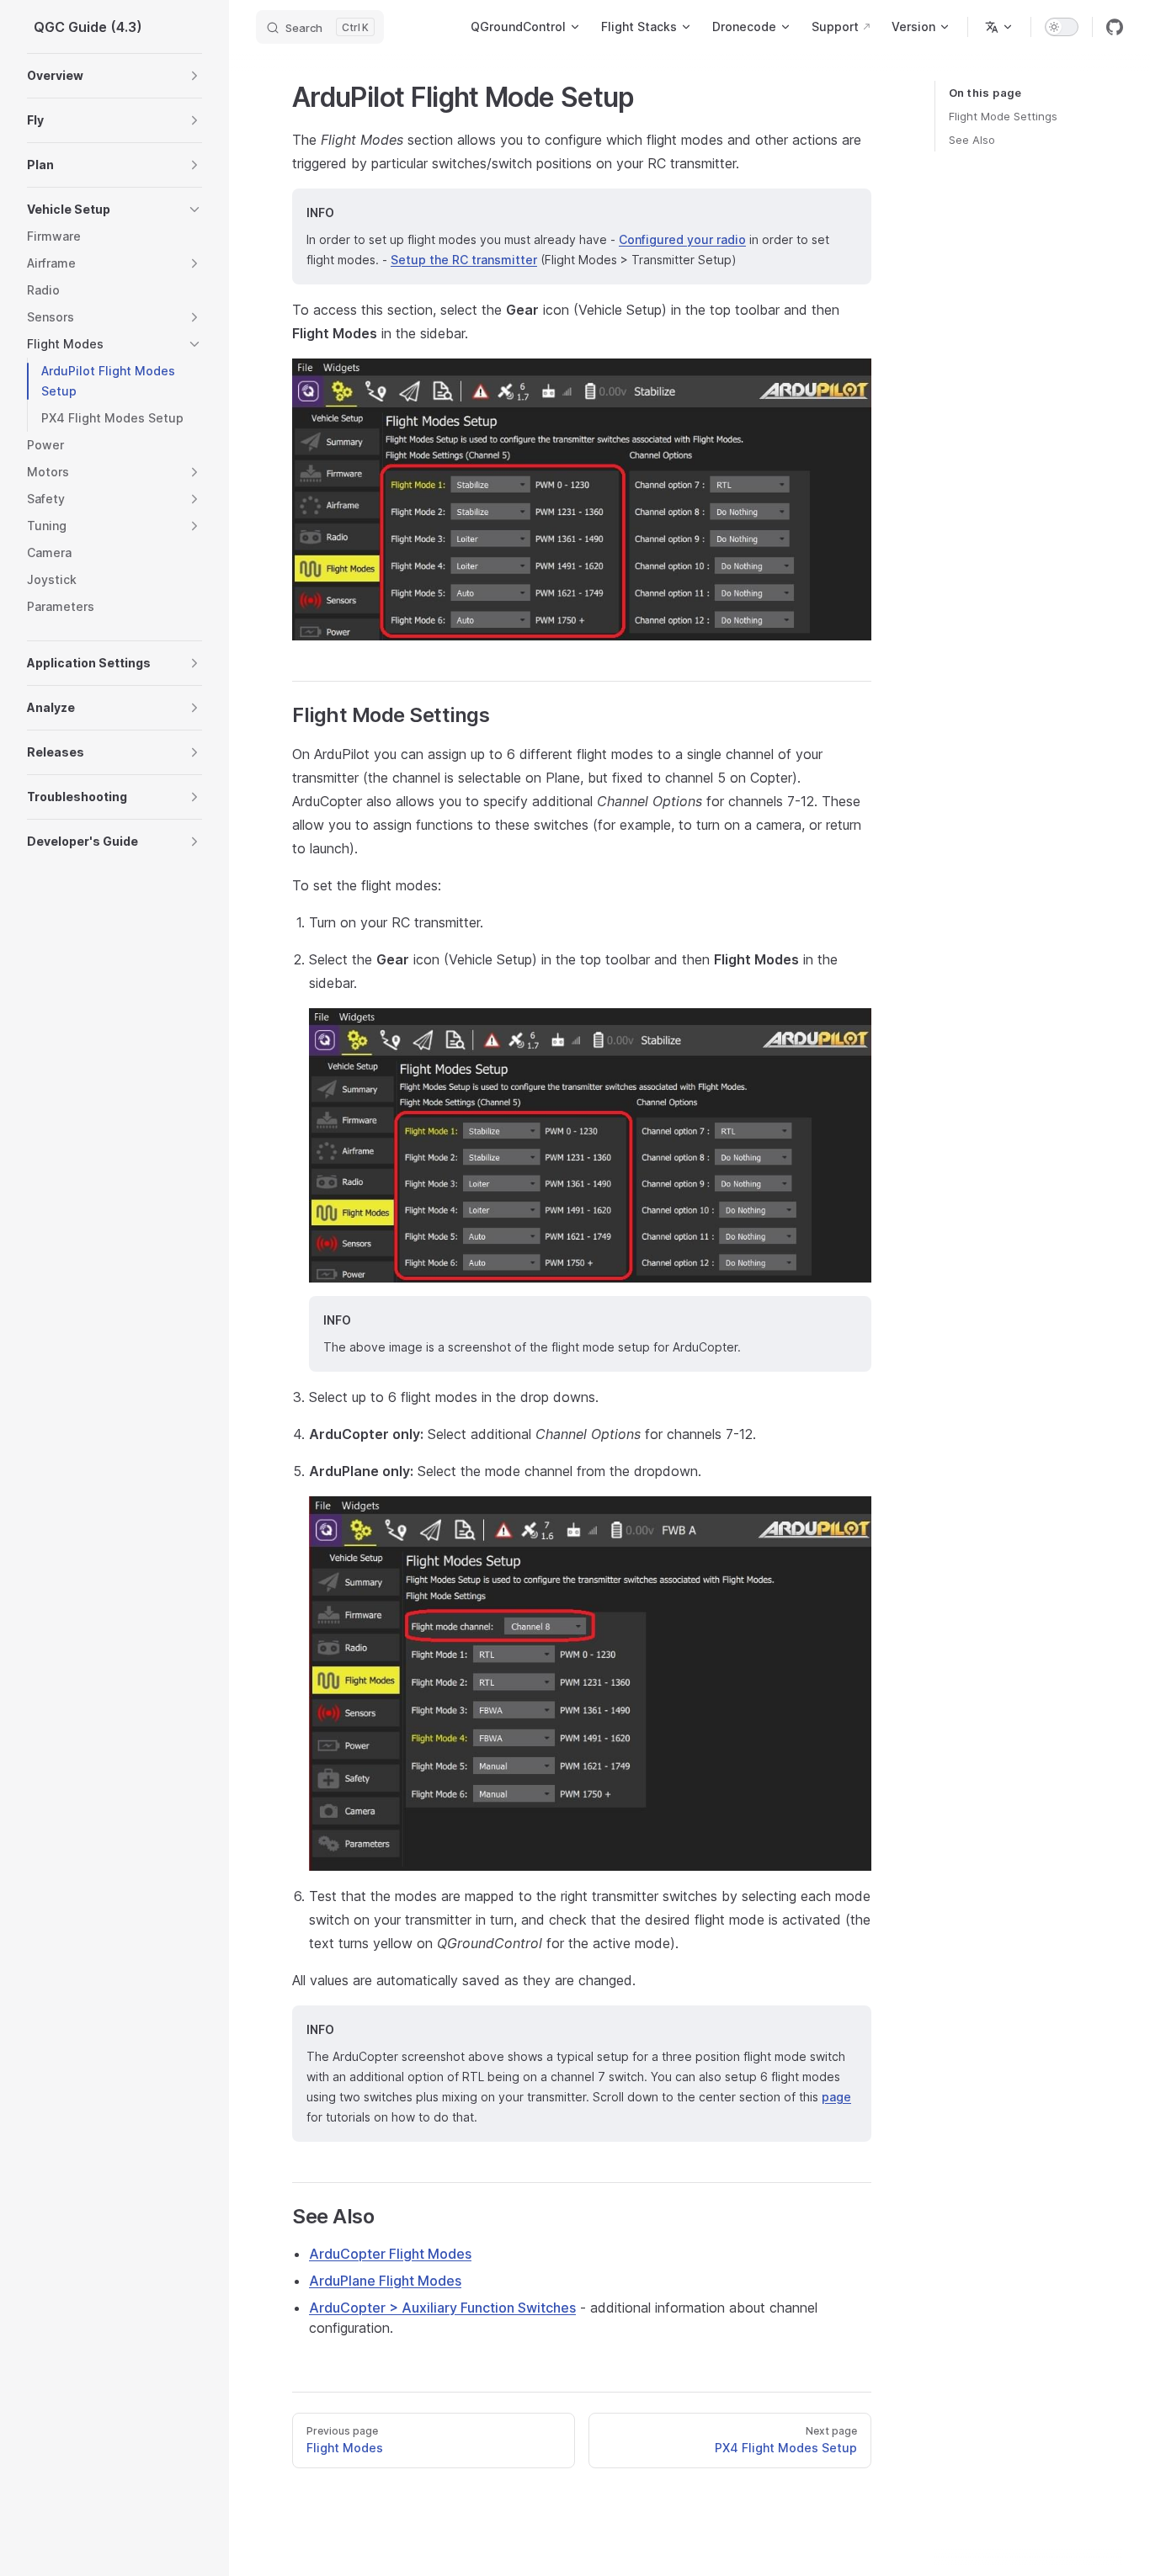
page (836, 2097)
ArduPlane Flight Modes (385, 2281)
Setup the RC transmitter (464, 260)
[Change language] (999, 27)
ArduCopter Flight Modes (390, 2254)
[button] (194, 76)
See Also (972, 140)
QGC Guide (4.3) (88, 27)
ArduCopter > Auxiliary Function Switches (442, 2308)
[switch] (1062, 27)
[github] (1115, 27)
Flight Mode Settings (1003, 116)
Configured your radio (682, 239)
